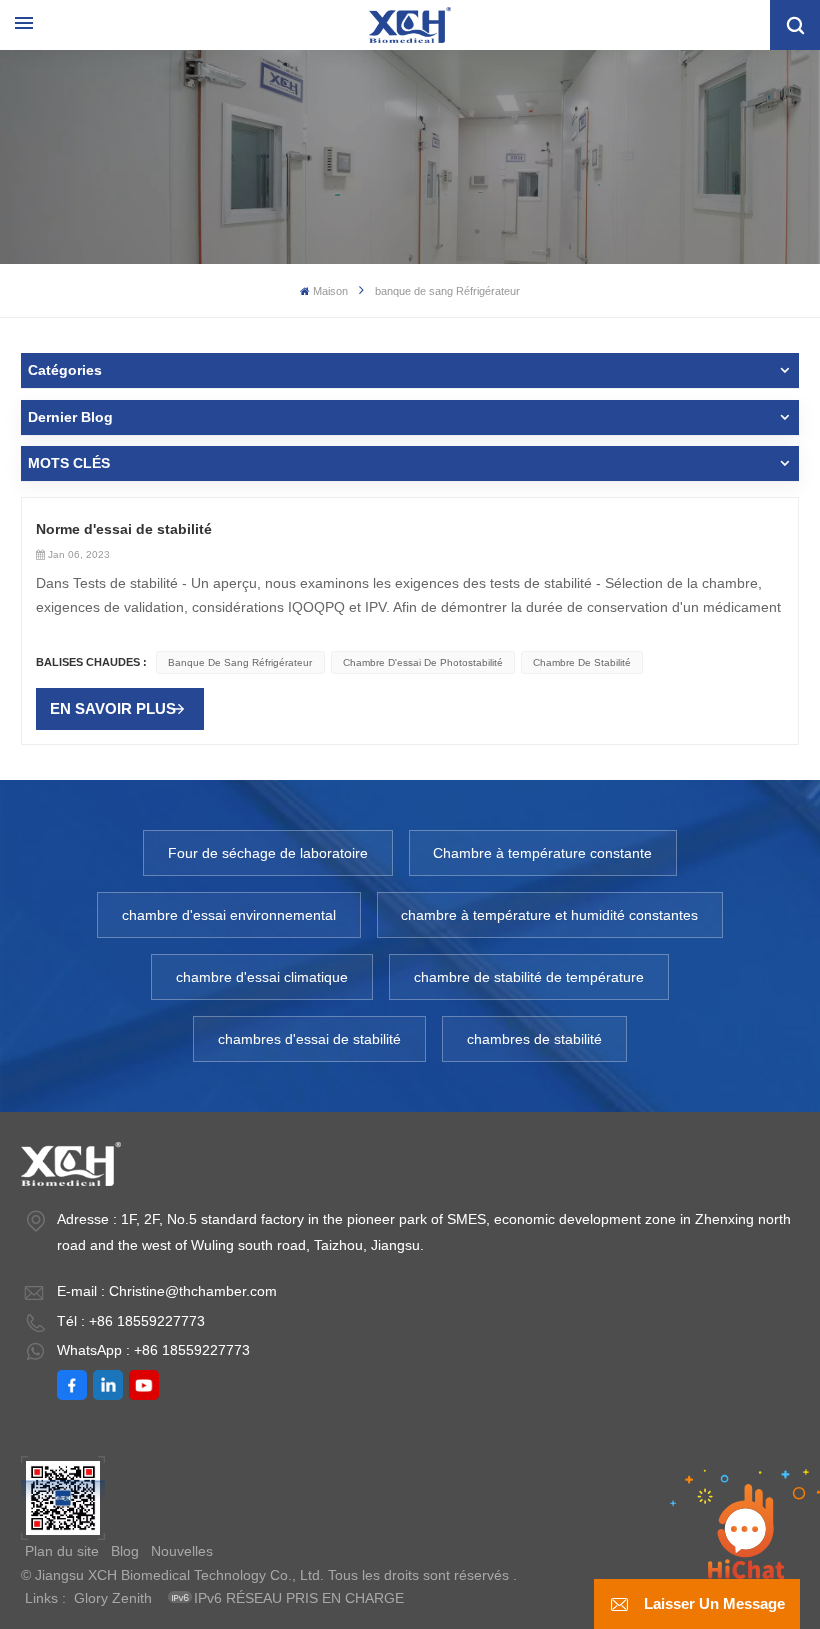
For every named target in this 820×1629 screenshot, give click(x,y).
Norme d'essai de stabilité (124, 529)
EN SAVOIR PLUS (113, 708)
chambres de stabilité (534, 1039)
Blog (125, 1551)
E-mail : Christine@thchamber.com (167, 1291)
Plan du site (62, 1551)
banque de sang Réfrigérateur (240, 662)
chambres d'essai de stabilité (309, 1039)
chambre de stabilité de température (529, 977)
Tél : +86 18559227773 (131, 1321)
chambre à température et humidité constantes (549, 915)
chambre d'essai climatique (262, 977)
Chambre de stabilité (582, 662)
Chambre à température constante (542, 853)
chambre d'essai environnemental (229, 915)
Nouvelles (182, 1551)
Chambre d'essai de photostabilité (423, 662)
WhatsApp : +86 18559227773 (153, 1350)
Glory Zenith (113, 1598)
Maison (330, 291)
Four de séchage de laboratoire (268, 853)
